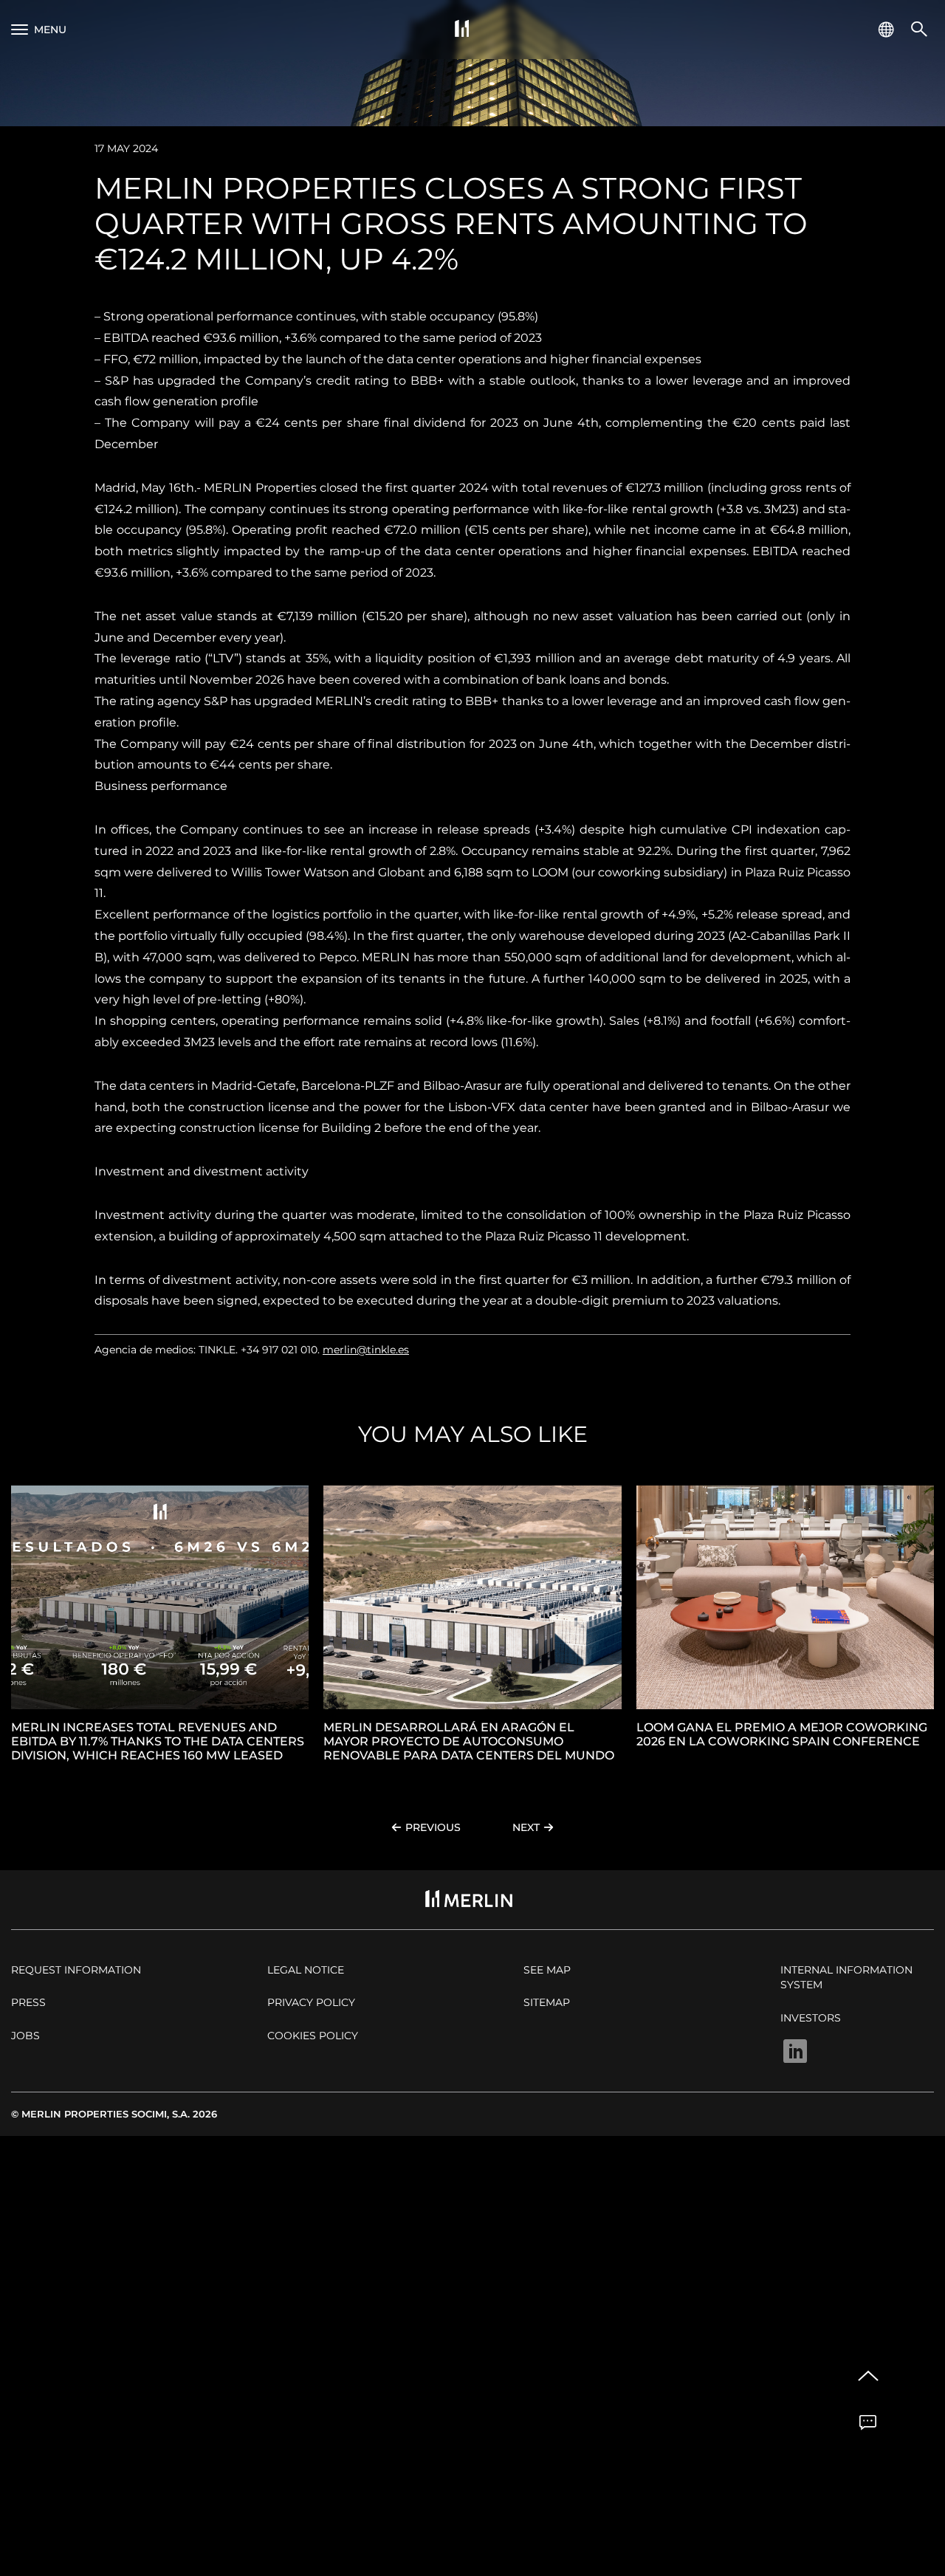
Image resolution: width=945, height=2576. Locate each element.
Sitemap (547, 2002)
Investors (811, 2018)
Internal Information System (846, 1977)
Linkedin (795, 2051)
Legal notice (306, 1970)
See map (547, 1970)
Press (28, 2002)
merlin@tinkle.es (366, 1350)
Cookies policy (313, 2036)
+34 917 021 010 (279, 1350)
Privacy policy (311, 2002)
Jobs (25, 2036)
